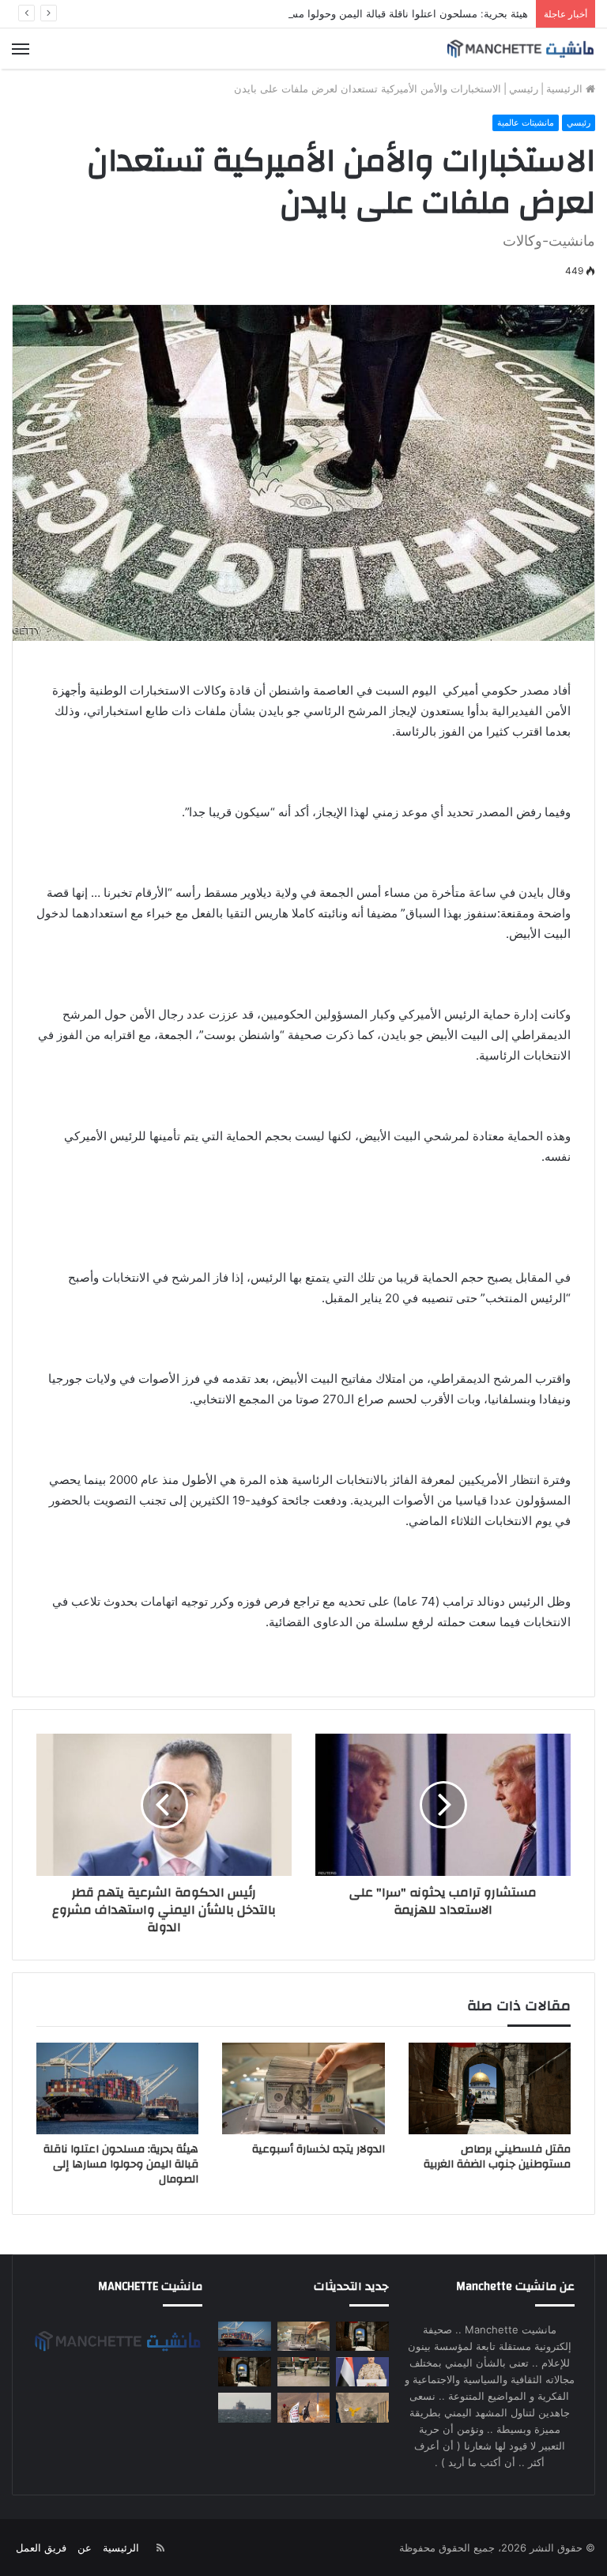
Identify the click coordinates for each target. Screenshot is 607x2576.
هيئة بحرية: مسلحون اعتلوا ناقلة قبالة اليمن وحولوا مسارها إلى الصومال (371, 13)
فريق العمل (41, 2548)
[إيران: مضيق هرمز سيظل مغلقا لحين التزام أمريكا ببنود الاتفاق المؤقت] (244, 2407)
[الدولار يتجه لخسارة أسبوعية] (303, 2088)
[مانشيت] (520, 49)
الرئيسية (566, 89)
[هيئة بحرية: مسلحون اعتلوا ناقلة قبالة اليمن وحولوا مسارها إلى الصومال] (117, 2088)
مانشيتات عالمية (526, 122)
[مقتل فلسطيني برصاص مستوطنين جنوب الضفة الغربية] (490, 2088)
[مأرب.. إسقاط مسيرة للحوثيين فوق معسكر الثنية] (362, 2407)
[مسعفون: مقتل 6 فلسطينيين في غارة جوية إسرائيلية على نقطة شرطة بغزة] (244, 2372)
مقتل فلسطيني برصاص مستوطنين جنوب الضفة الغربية (497, 2157)
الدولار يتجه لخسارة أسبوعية (319, 2149)
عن (85, 2548)
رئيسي (524, 89)
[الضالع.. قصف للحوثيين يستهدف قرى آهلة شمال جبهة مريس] (303, 2407)
